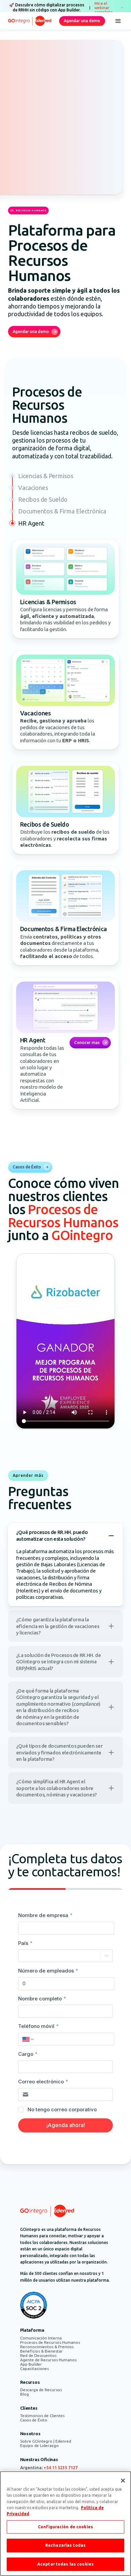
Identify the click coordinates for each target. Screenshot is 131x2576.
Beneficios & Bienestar (41, 2351)
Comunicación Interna (41, 2338)
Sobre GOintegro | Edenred (46, 2441)
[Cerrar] (123, 2481)
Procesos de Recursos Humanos (50, 2342)
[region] (65, 2524)
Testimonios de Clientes (42, 2416)
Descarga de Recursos (41, 2390)
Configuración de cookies (65, 2527)
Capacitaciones (34, 2369)
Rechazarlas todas (65, 2545)
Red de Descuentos (38, 2355)
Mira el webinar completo (104, 8)
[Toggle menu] (118, 21)
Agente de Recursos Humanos (48, 2360)
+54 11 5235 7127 (61, 2468)
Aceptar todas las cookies (65, 2564)
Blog (25, 2394)
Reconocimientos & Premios (47, 2347)
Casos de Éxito (34, 2420)
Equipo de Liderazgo (39, 2445)
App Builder (31, 2364)
